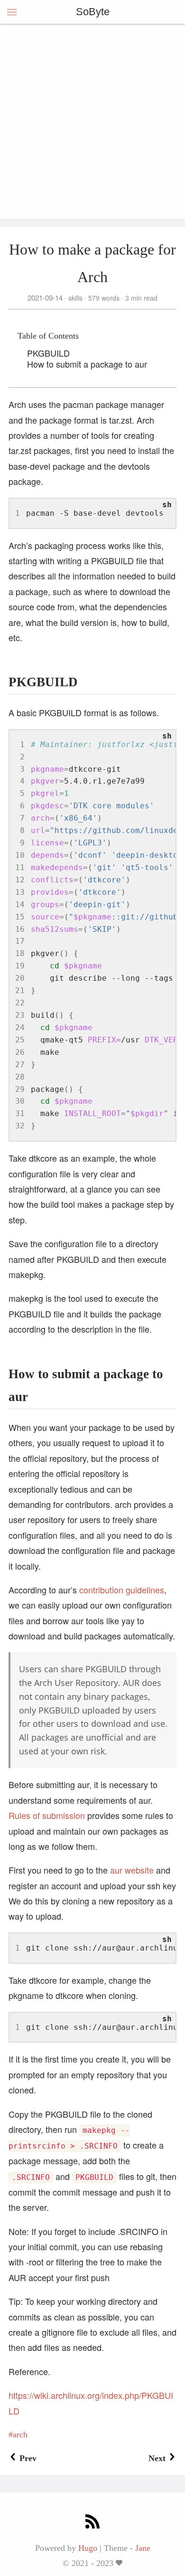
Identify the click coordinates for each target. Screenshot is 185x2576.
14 (20, 904)
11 (20, 867)
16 (20, 929)
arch (20, 2434)
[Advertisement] (92, 121)
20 (20, 978)
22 (20, 1003)
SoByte (93, 12)
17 (20, 941)
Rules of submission (47, 1815)
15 (20, 917)
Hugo (88, 2548)
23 (20, 1015)
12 (20, 880)
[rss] (92, 2523)
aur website (132, 1870)
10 (20, 855)
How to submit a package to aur (87, 364)
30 (20, 1101)
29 (20, 1089)
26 (20, 1052)
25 (20, 1040)
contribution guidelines (122, 1590)
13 (20, 892)
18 (20, 953)
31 (20, 1113)
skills (75, 298)
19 (20, 966)
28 (20, 1077)
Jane (143, 2548)
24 (20, 1028)
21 (20, 990)
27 (20, 1065)
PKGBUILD (48, 353)
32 (20, 1126)
